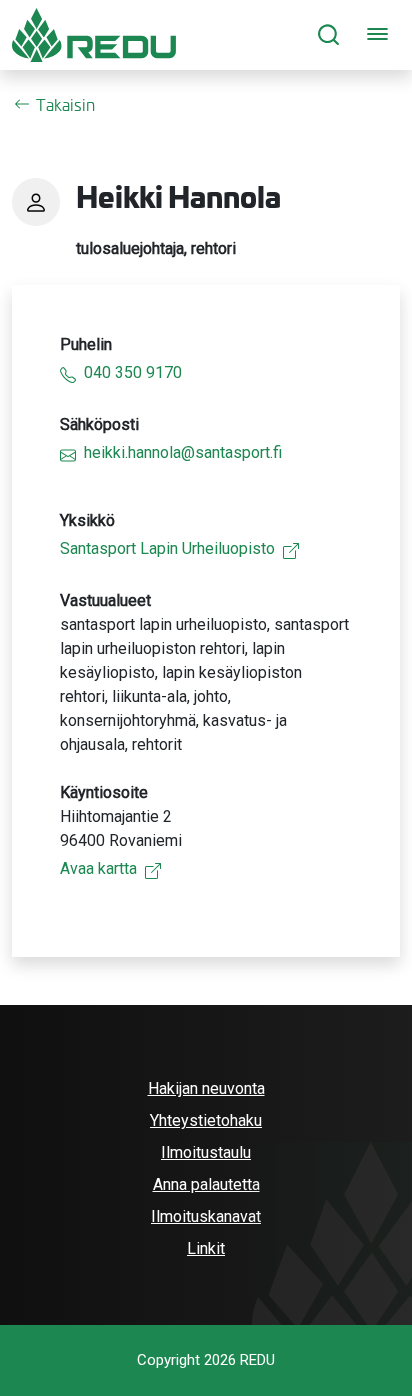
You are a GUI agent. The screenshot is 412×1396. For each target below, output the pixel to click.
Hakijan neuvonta (206, 1088)
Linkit (206, 1248)
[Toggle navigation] (377, 35)
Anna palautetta (206, 1184)
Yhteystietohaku (206, 1120)
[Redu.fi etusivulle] (94, 35)
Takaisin (65, 104)
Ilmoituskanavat (206, 1216)
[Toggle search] (328, 35)
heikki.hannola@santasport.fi (183, 452)
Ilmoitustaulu (206, 1152)
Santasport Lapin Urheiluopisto (167, 548)
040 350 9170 (133, 372)
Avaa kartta (98, 868)
